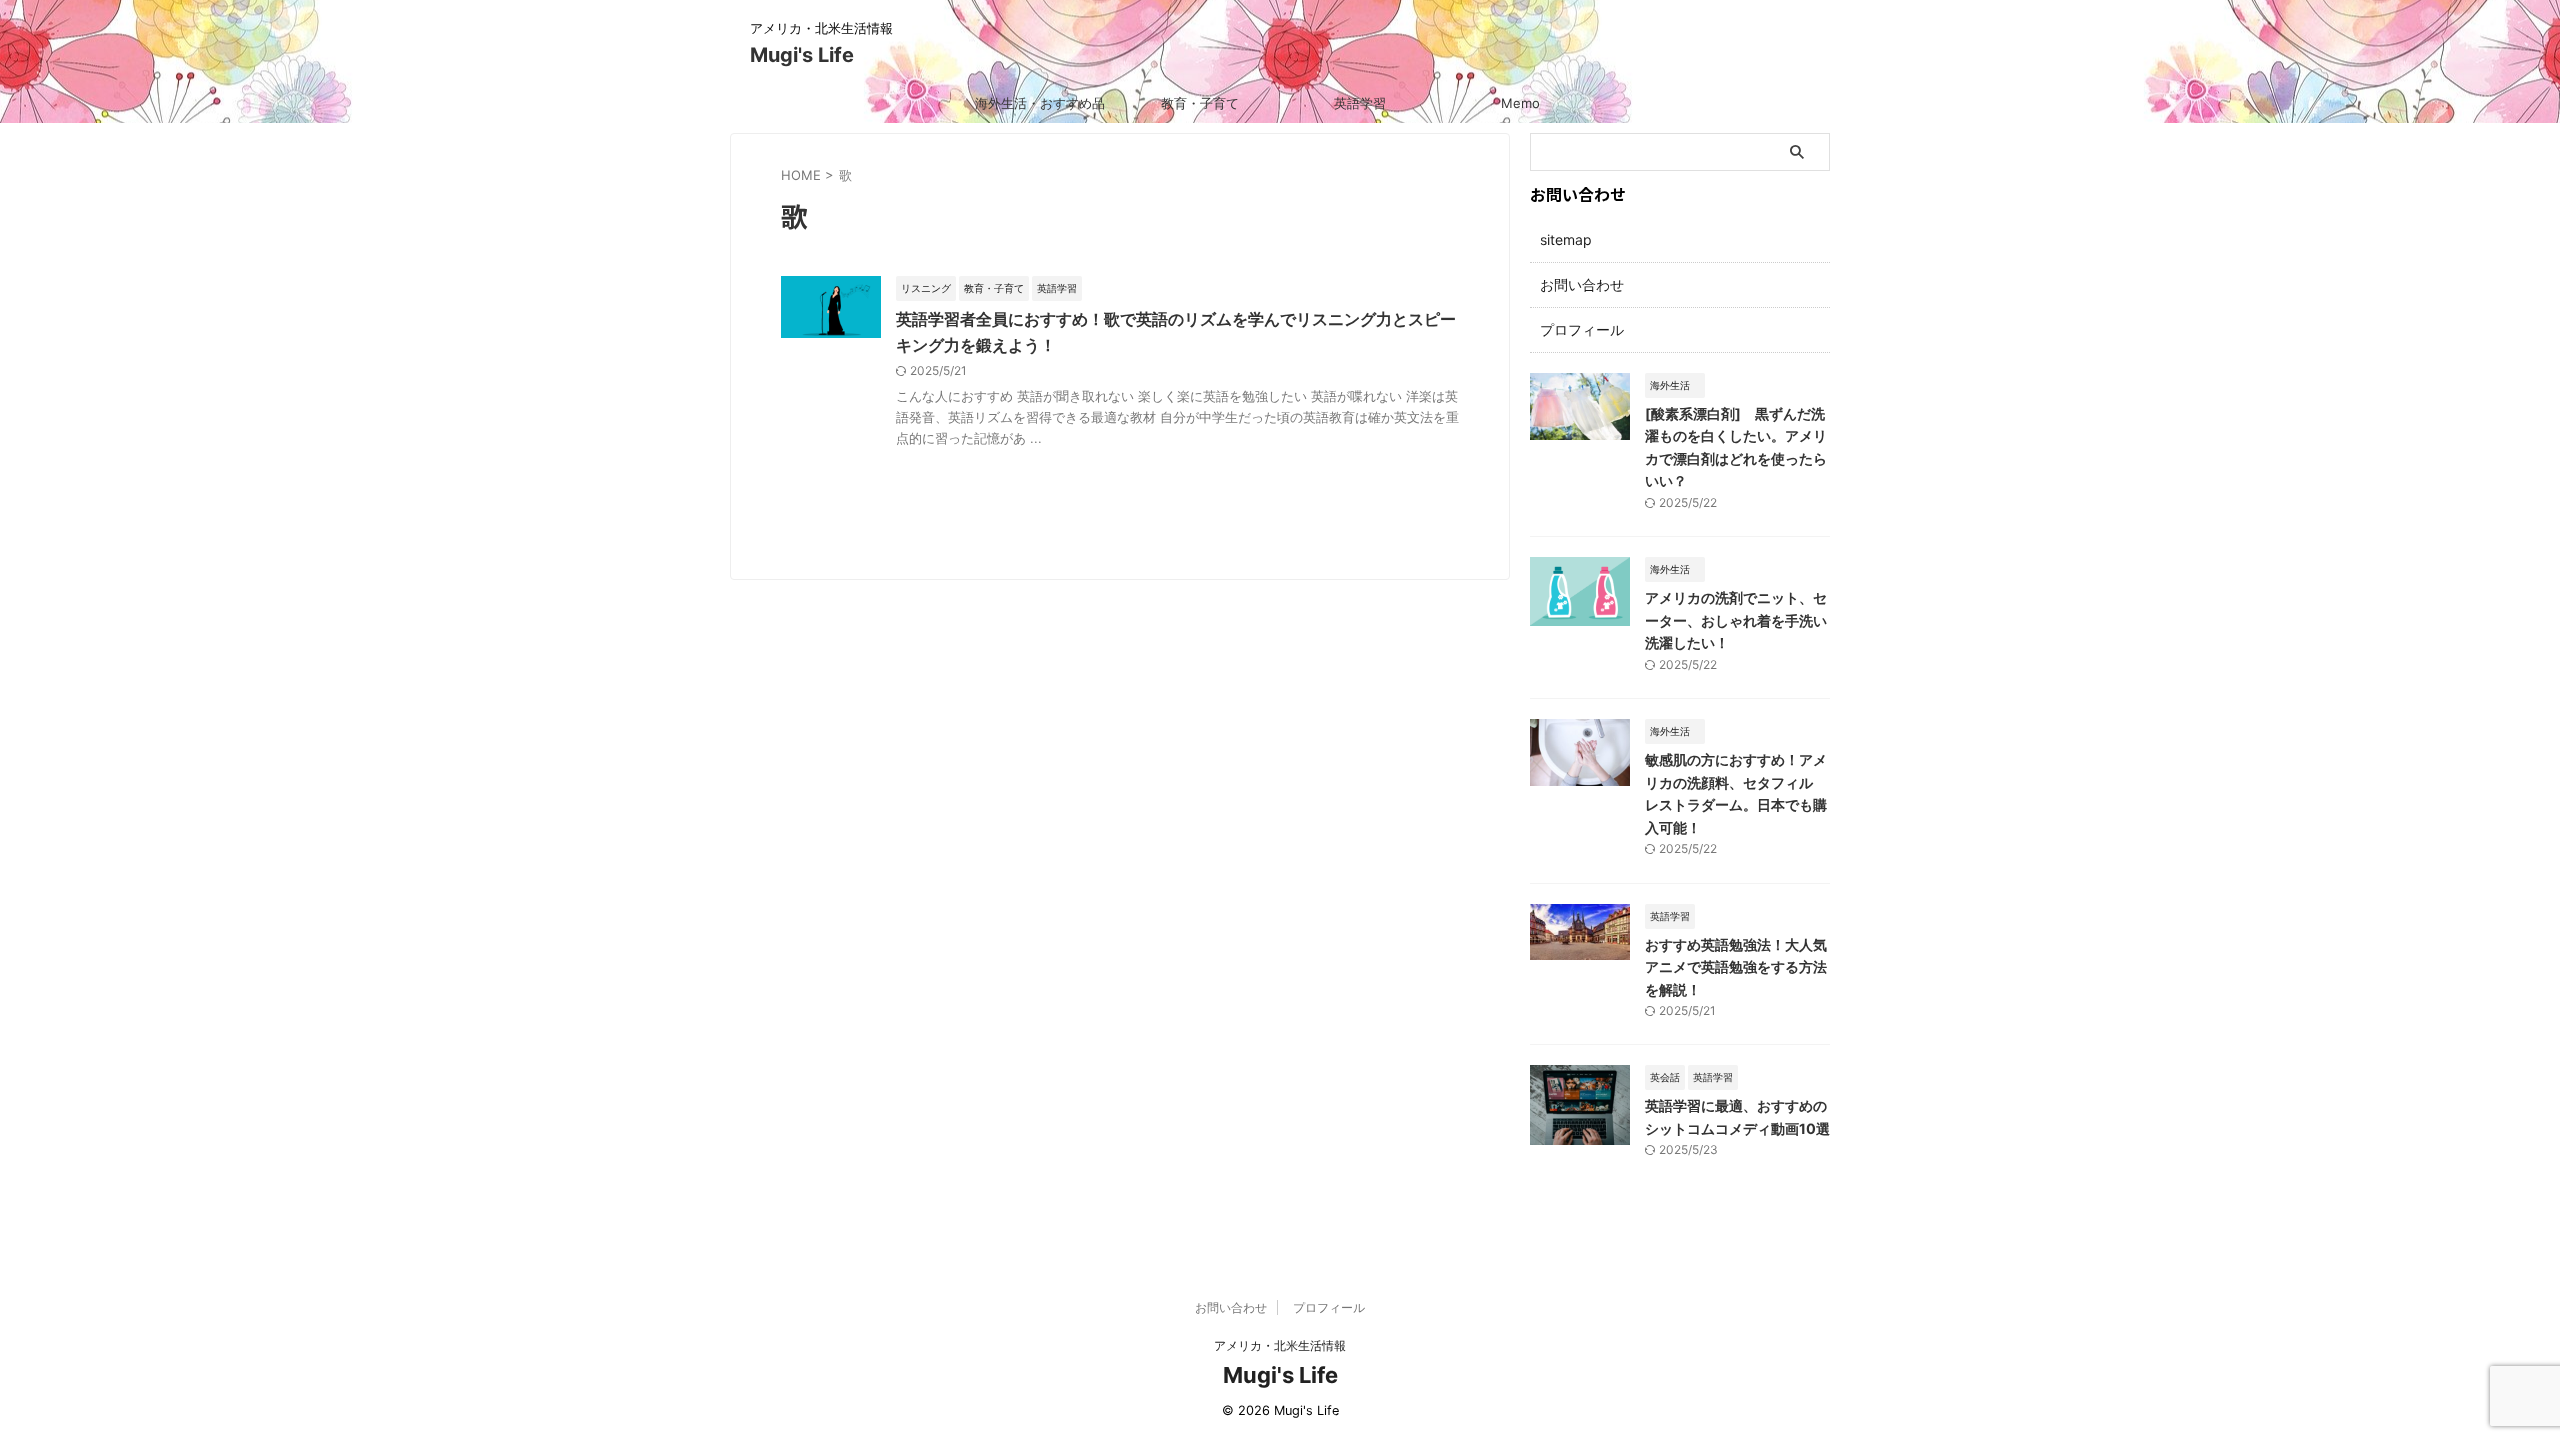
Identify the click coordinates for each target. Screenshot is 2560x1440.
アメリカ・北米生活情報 (1280, 1345)
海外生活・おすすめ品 (1040, 103)
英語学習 (1360, 103)
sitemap (1566, 239)
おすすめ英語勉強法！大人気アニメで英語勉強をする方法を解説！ (1736, 967)
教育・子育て (1200, 103)
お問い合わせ (1582, 284)
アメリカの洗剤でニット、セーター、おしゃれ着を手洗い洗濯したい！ (1736, 620)
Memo (1520, 103)
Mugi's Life (802, 55)
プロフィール (1582, 329)
